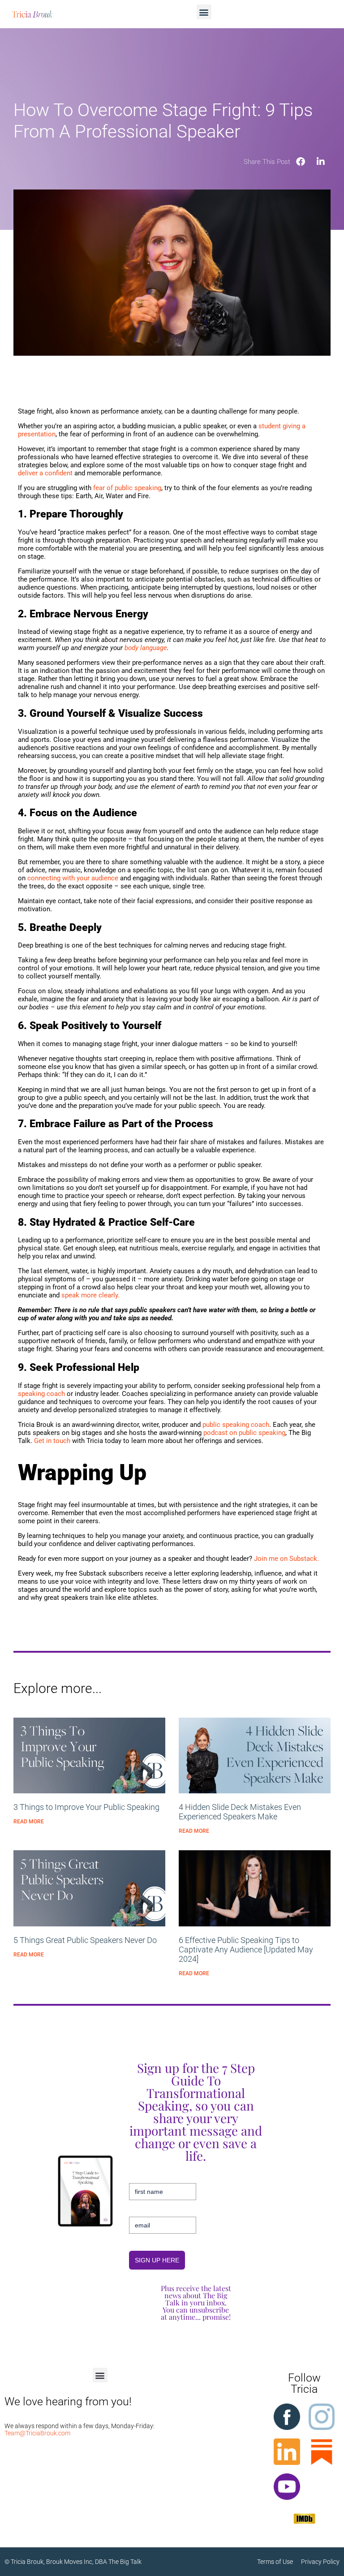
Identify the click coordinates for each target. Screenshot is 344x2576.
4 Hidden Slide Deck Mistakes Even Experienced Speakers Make (240, 1812)
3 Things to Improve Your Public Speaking (86, 1807)
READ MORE (29, 1822)
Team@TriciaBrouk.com (37, 2433)
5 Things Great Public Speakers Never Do (85, 1940)
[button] (204, 12)
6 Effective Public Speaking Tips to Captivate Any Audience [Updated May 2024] (246, 1949)
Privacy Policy (320, 2562)
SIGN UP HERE (157, 2260)
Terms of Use (279, 2562)
